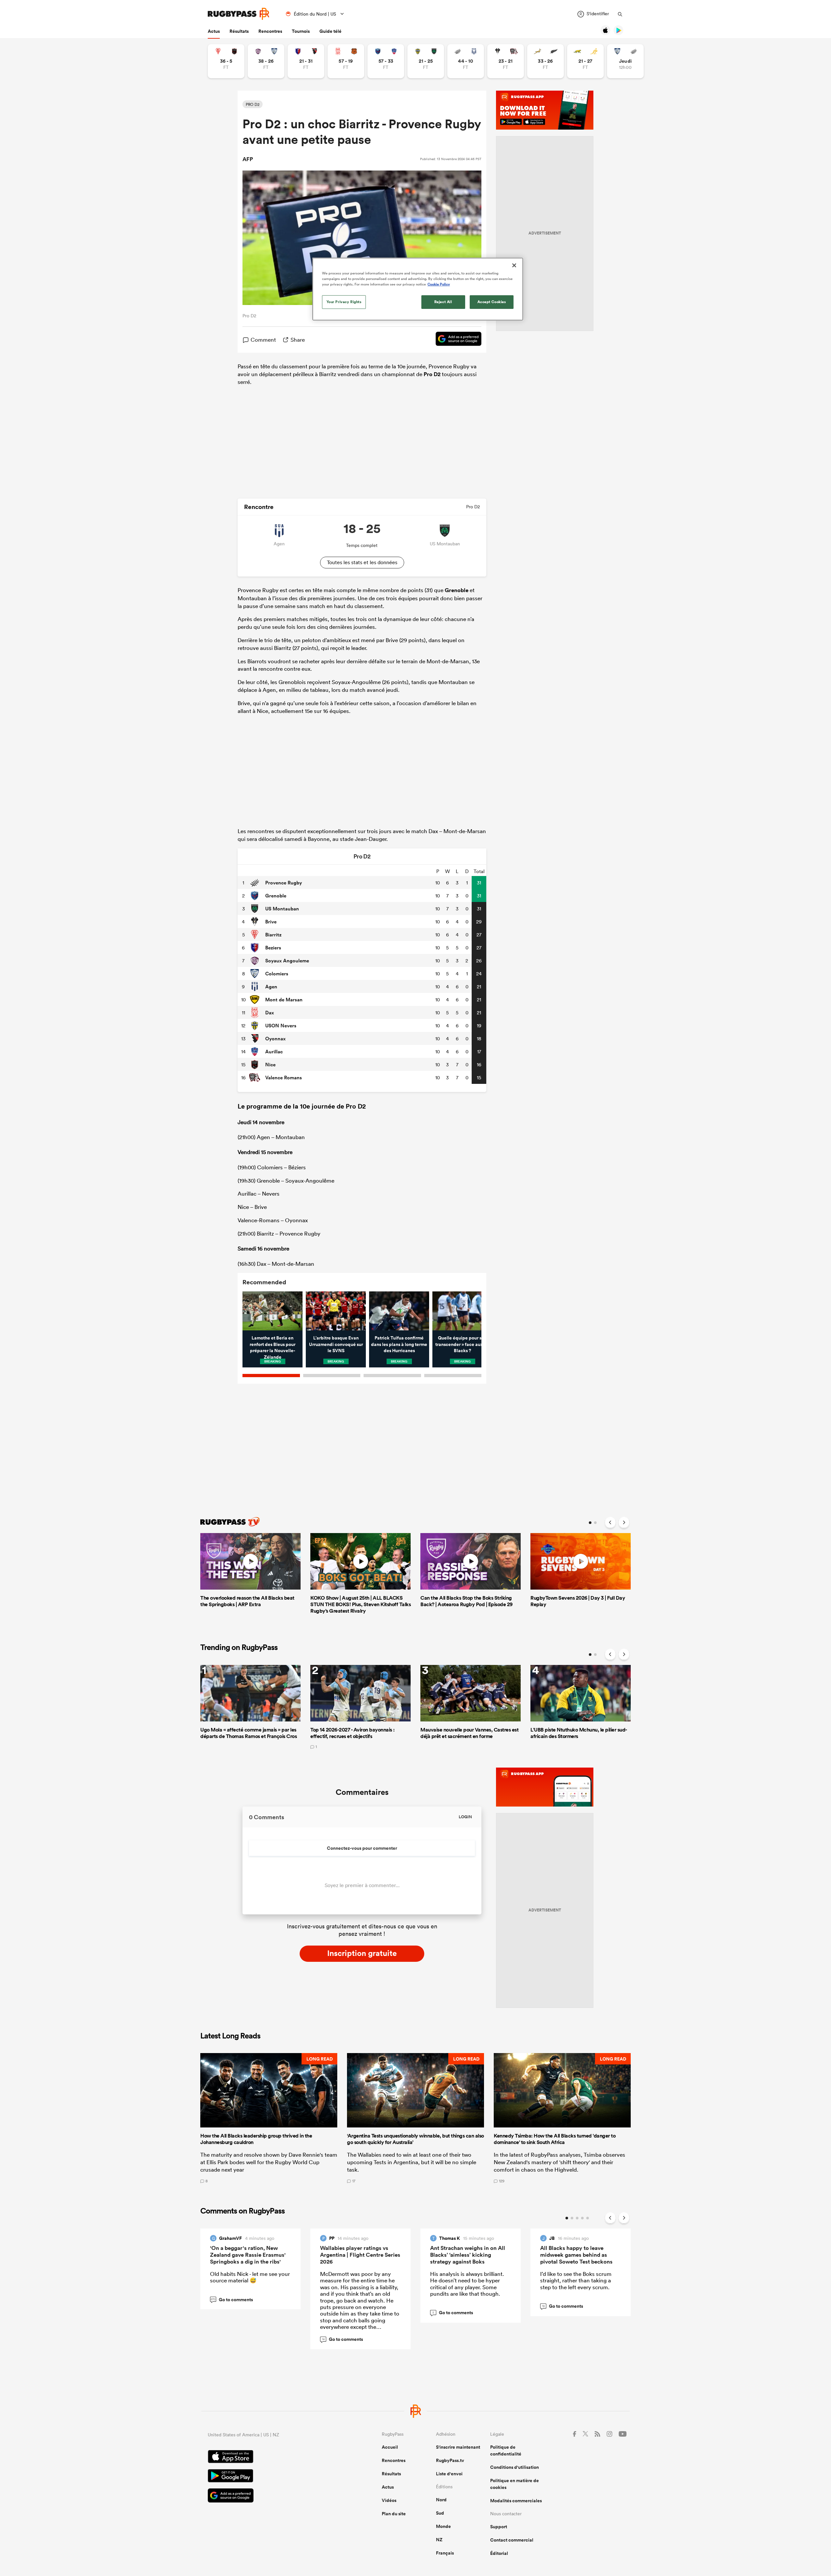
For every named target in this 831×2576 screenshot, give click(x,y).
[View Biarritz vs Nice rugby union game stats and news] (226, 61)
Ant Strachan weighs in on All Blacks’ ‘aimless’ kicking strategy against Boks (468, 2255)
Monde (443, 2526)
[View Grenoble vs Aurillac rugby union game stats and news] (386, 61)
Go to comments (232, 2300)
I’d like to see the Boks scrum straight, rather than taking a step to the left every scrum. (576, 2280)
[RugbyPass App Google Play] (272, 2477)
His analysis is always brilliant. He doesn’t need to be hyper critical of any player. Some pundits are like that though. (467, 2284)
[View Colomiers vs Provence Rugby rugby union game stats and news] (625, 61)
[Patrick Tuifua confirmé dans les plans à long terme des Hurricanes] (399, 1311)
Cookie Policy (439, 284)
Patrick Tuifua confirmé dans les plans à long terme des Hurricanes (399, 1344)
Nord (441, 2500)
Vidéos (389, 2500)
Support (499, 2527)
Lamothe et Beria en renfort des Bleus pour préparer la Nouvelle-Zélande (273, 1347)
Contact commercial (512, 2540)
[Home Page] (239, 14)
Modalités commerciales (516, 2501)
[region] (418, 289)
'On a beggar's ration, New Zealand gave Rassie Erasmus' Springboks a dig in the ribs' (248, 2255)
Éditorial (499, 2553)
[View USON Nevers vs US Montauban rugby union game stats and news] (426, 61)
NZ (439, 2540)
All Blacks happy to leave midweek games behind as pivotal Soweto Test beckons (576, 2255)
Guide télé (330, 31)
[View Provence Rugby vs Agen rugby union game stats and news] (466, 61)
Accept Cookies (492, 302)
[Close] (514, 265)
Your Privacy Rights (344, 302)
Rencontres (270, 31)
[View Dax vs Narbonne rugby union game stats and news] (346, 61)
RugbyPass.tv (450, 2460)
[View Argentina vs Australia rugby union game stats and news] (585, 61)
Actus (214, 31)
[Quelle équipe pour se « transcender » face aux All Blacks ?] (462, 1311)
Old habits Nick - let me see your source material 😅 (250, 2277)
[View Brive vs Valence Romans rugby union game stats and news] (506, 61)
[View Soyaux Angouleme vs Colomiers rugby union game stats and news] (266, 61)
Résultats (239, 31)
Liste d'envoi (449, 2474)
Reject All (443, 302)
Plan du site (394, 2514)
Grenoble (457, 590)
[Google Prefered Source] (455, 340)
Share (298, 340)
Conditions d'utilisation (515, 2467)
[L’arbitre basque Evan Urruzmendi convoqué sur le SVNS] (336, 1311)
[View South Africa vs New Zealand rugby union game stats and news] (546, 61)
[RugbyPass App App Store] (272, 2457)
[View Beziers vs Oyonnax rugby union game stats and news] (306, 61)
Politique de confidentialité (506, 2450)
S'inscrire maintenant (458, 2447)
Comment (263, 340)
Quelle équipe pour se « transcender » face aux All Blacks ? (462, 1344)
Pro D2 (432, 374)
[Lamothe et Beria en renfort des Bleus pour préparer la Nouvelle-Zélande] (273, 1311)
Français (445, 2553)
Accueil (390, 2447)
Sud (440, 2513)
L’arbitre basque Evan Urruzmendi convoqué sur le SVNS (336, 1344)
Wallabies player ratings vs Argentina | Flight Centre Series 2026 (360, 2255)
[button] (269, 2118)
